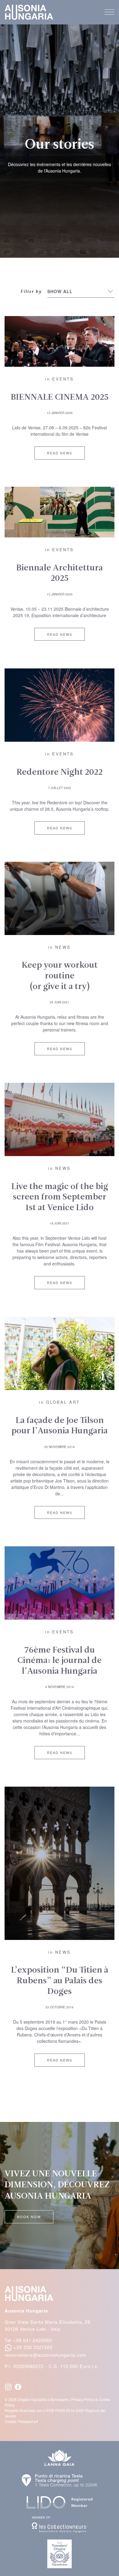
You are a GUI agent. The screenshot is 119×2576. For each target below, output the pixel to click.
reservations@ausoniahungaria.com (45, 2355)
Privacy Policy (83, 2399)
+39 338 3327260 (33, 2347)
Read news (60, 453)
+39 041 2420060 (32, 2340)
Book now (29, 2217)
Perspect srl (28, 2421)
